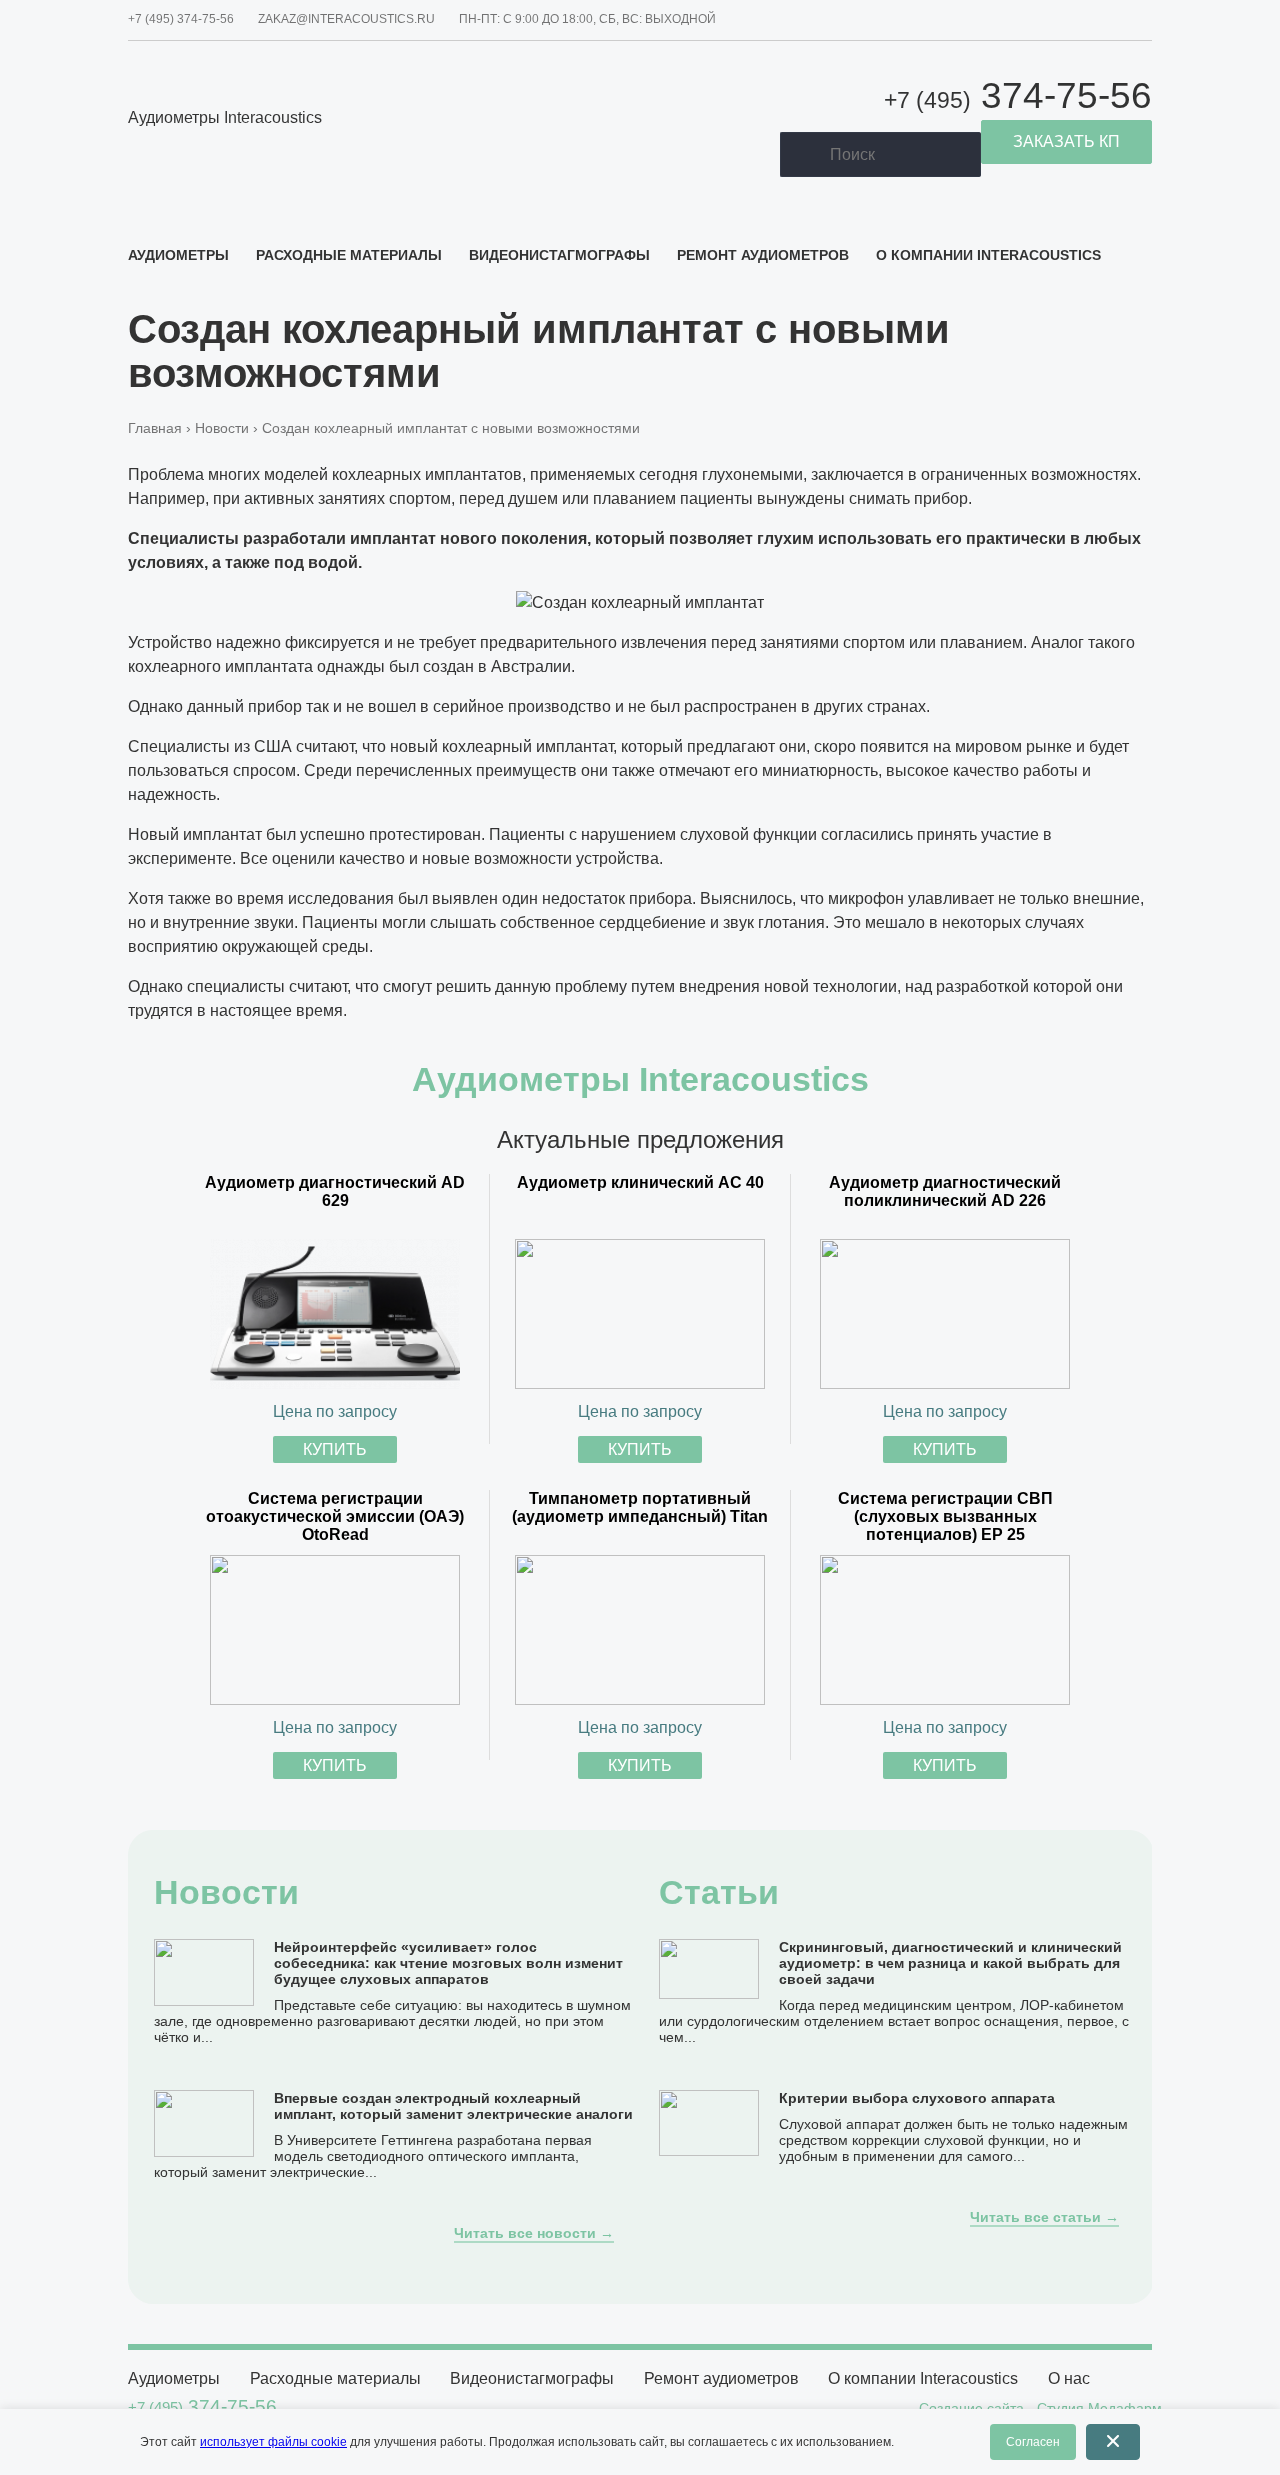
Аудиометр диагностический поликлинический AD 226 (945, 1191)
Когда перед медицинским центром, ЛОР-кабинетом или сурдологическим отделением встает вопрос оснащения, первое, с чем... (894, 2021)
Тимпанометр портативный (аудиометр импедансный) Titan (640, 1507)
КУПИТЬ (335, 1449)
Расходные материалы (349, 255)
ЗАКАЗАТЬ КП (1066, 141)
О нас (1069, 2378)
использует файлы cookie (273, 2442)
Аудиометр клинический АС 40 (640, 1182)
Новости (222, 428)
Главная (155, 428)
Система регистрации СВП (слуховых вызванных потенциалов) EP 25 (945, 1516)
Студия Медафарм (1099, 2408)
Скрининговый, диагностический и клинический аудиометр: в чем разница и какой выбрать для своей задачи (950, 1963)
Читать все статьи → (1044, 2217)
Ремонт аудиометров (763, 255)
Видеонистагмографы (559, 255)
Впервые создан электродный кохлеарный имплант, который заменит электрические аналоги (453, 2106)
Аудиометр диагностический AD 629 (335, 1191)
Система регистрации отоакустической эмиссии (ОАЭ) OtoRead (335, 1516)
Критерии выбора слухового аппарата (917, 2098)
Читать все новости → (534, 2233)
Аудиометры (178, 255)
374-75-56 (1018, 95)
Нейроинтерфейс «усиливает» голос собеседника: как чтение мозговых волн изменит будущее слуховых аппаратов (448, 1963)
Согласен (1033, 2442)
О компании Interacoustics (988, 255)
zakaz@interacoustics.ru (346, 19)
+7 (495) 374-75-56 (181, 19)
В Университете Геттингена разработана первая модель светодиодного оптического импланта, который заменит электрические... (373, 2156)
